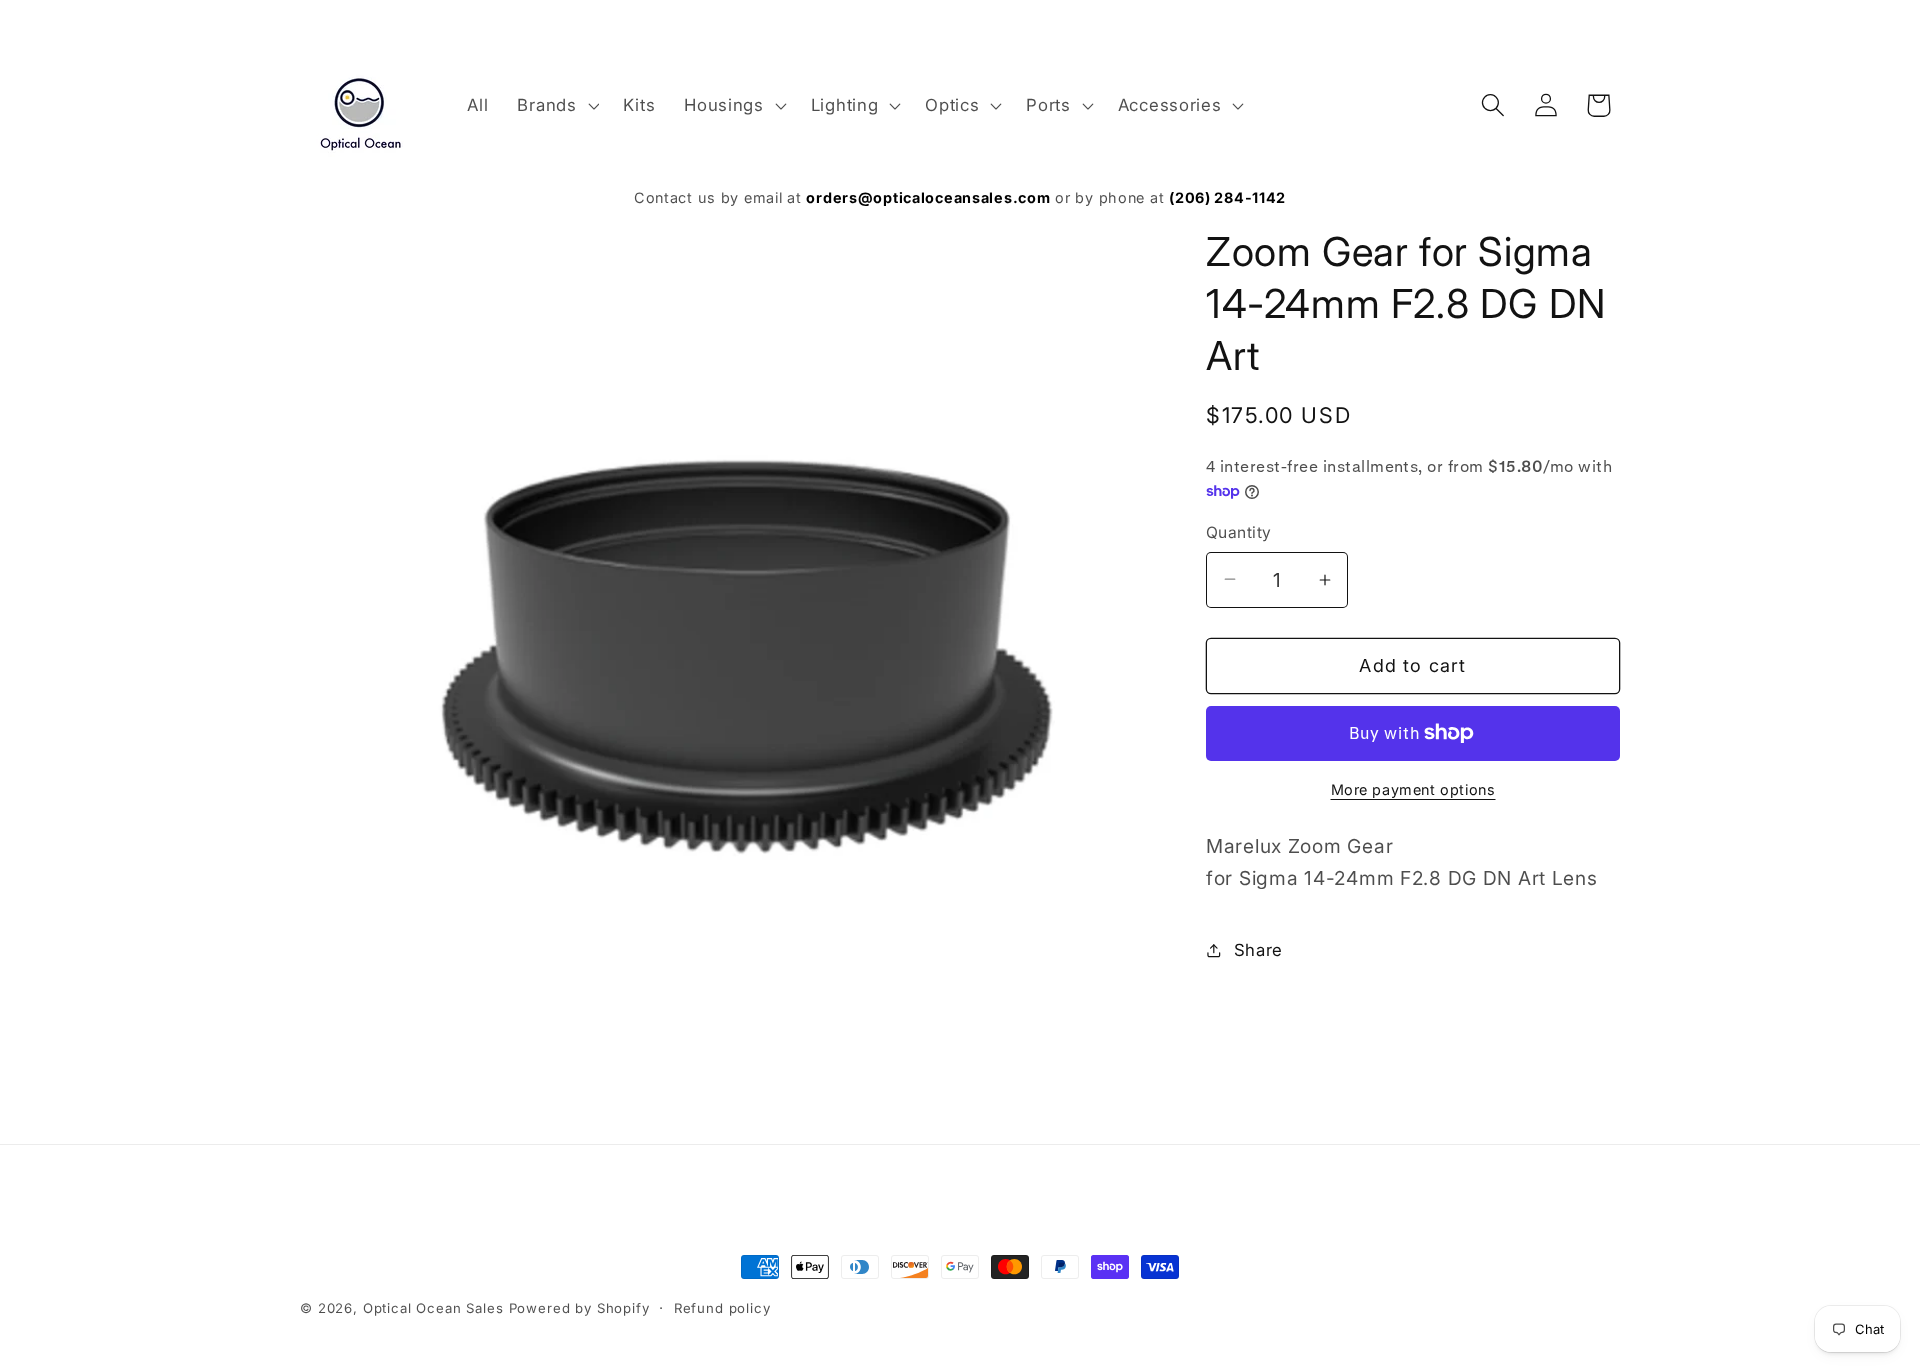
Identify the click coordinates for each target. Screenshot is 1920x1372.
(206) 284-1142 (1227, 197)
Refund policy (722, 1308)
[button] (556, 105)
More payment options (1413, 789)
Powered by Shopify (579, 1308)
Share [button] (1258, 950)
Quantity (1239, 532)
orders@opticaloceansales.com (928, 197)
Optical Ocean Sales (433, 1308)
